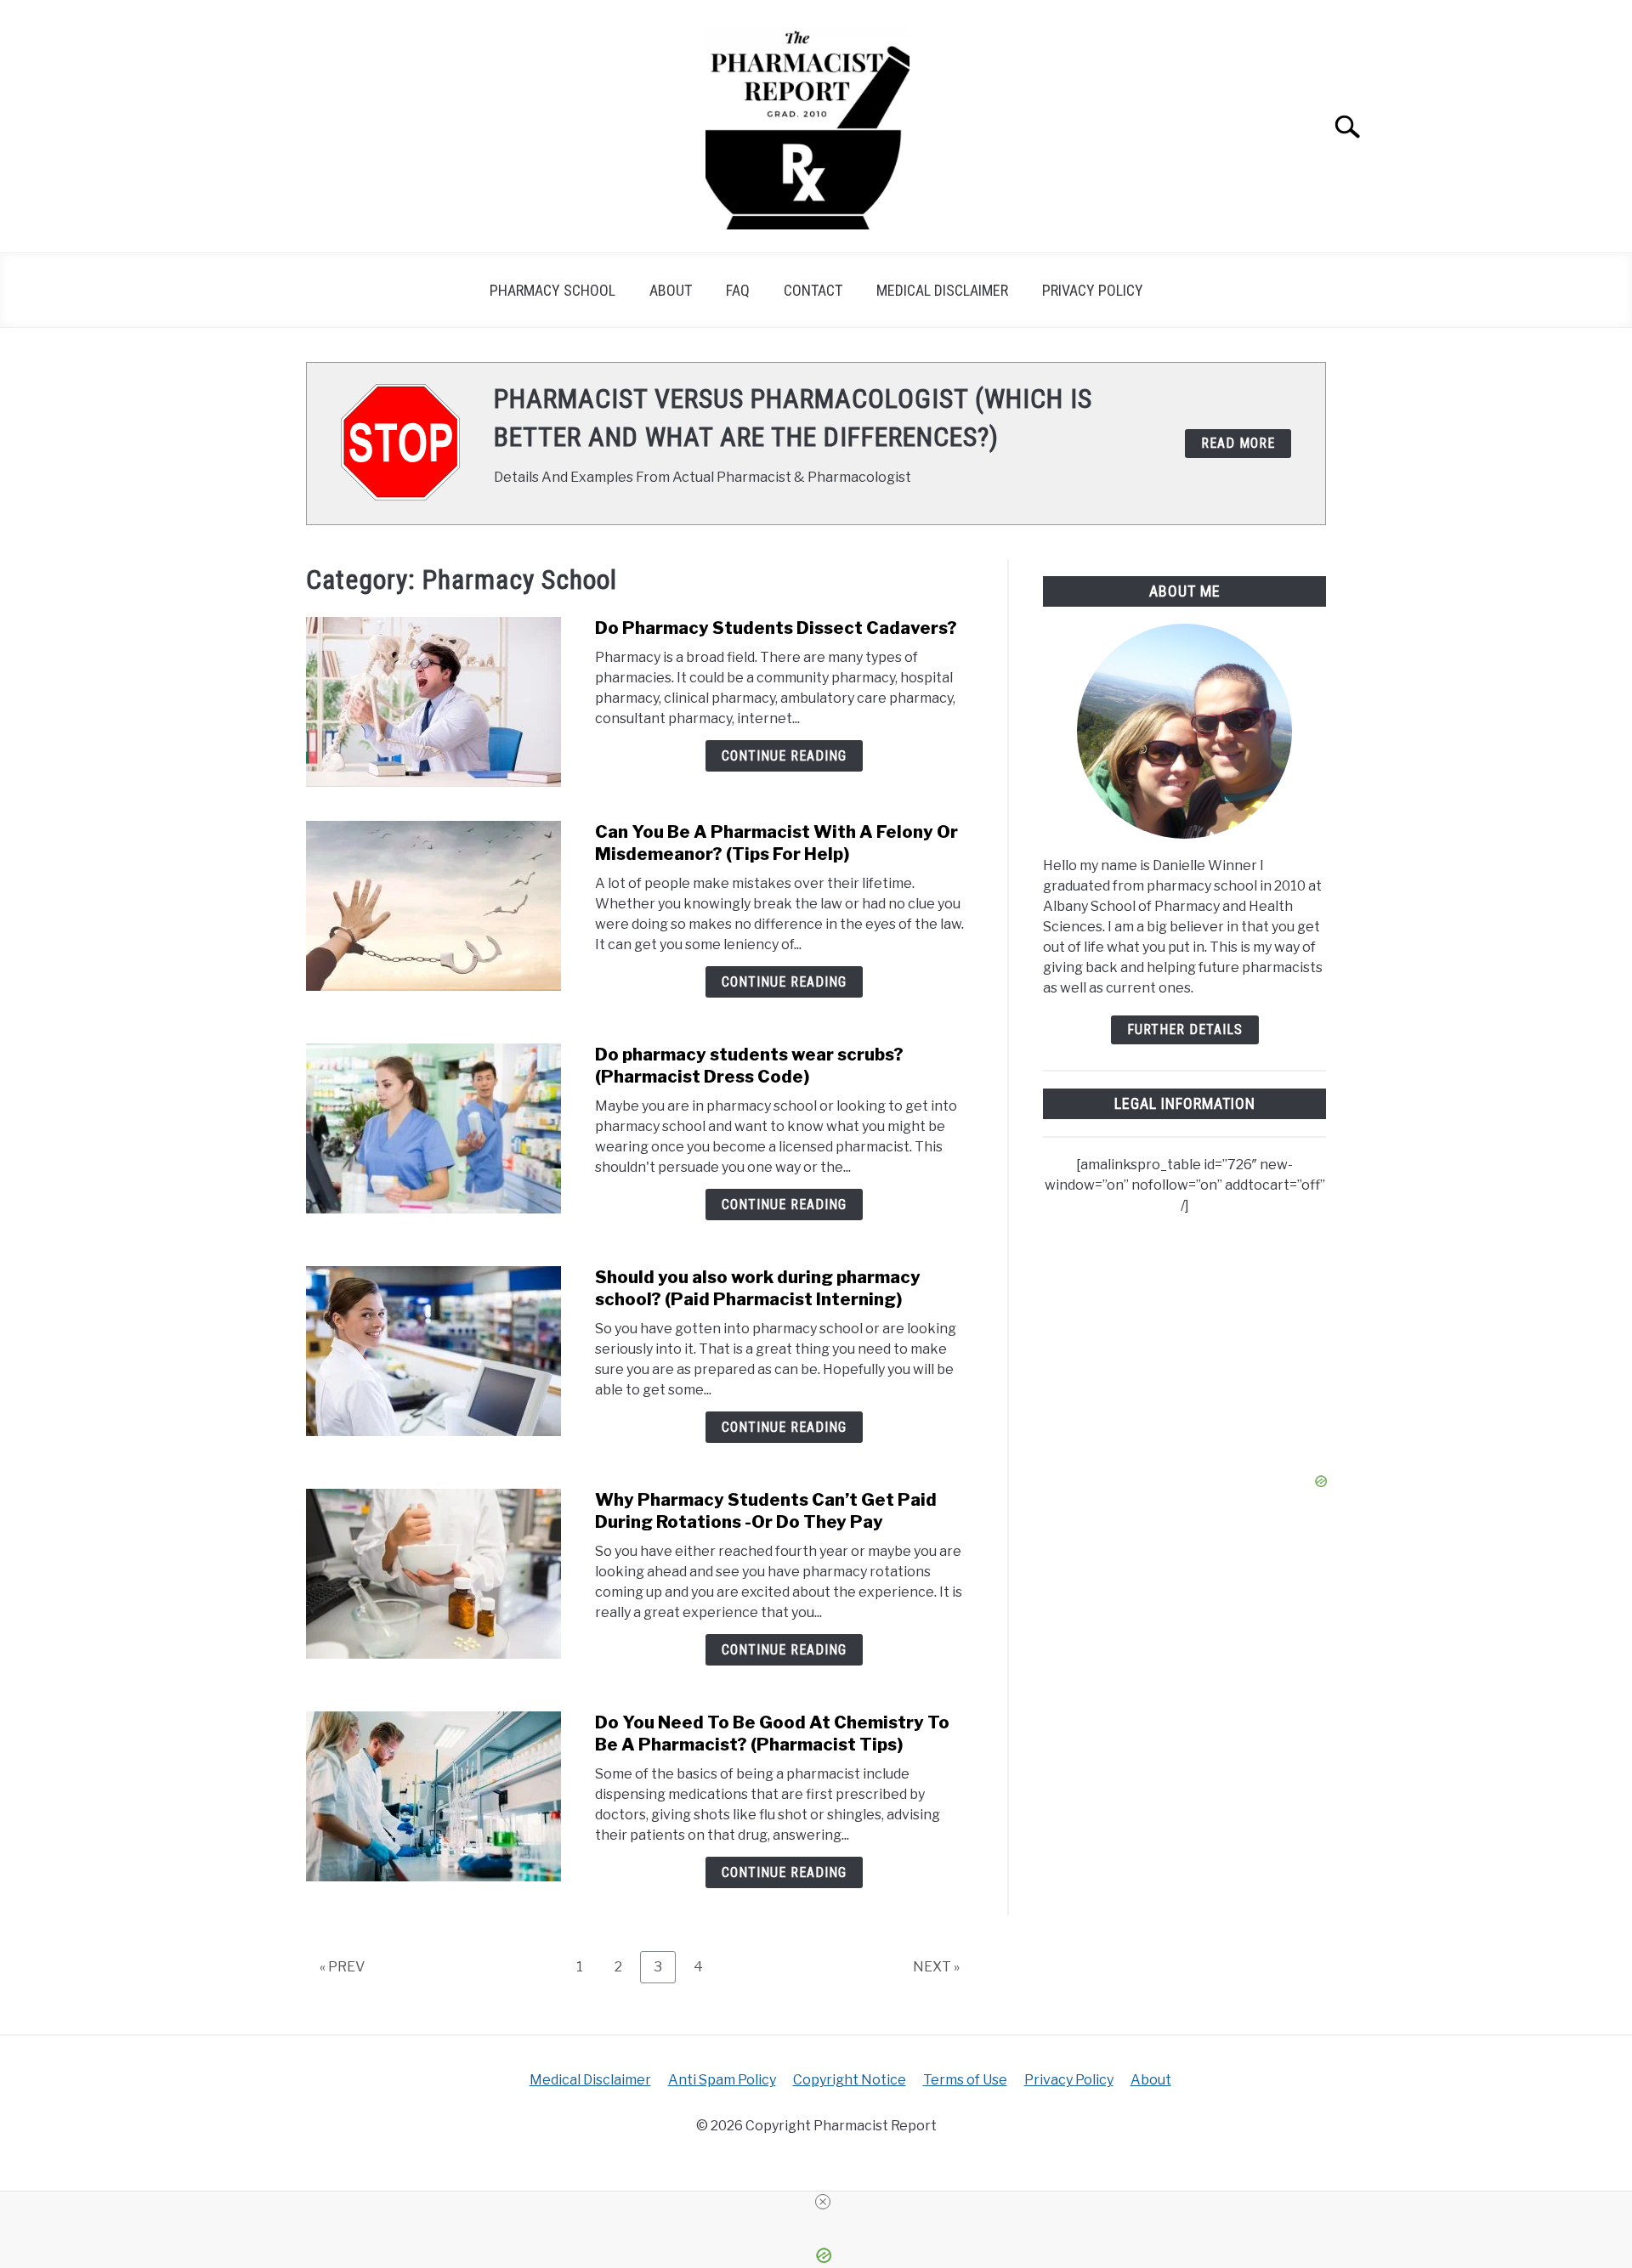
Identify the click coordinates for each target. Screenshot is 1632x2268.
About (671, 290)
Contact (813, 290)
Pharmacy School (552, 290)
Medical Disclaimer (942, 290)
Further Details (1185, 1029)
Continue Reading (784, 756)
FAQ (738, 290)
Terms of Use (965, 2080)
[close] (823, 2202)
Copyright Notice (850, 2080)
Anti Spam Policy (722, 2080)
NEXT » (936, 1967)
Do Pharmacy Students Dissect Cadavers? (776, 628)
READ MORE (1238, 443)
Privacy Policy (1093, 290)
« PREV (342, 1967)
